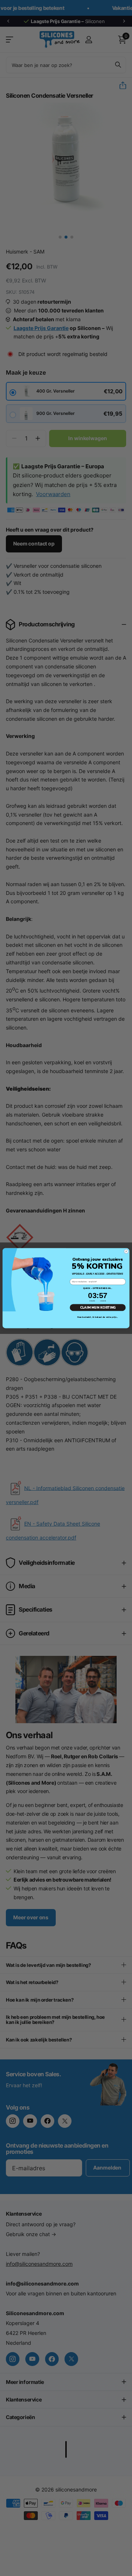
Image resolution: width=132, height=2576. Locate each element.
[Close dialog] (126, 1251)
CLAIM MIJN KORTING (98, 1307)
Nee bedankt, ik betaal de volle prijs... (98, 1317)
